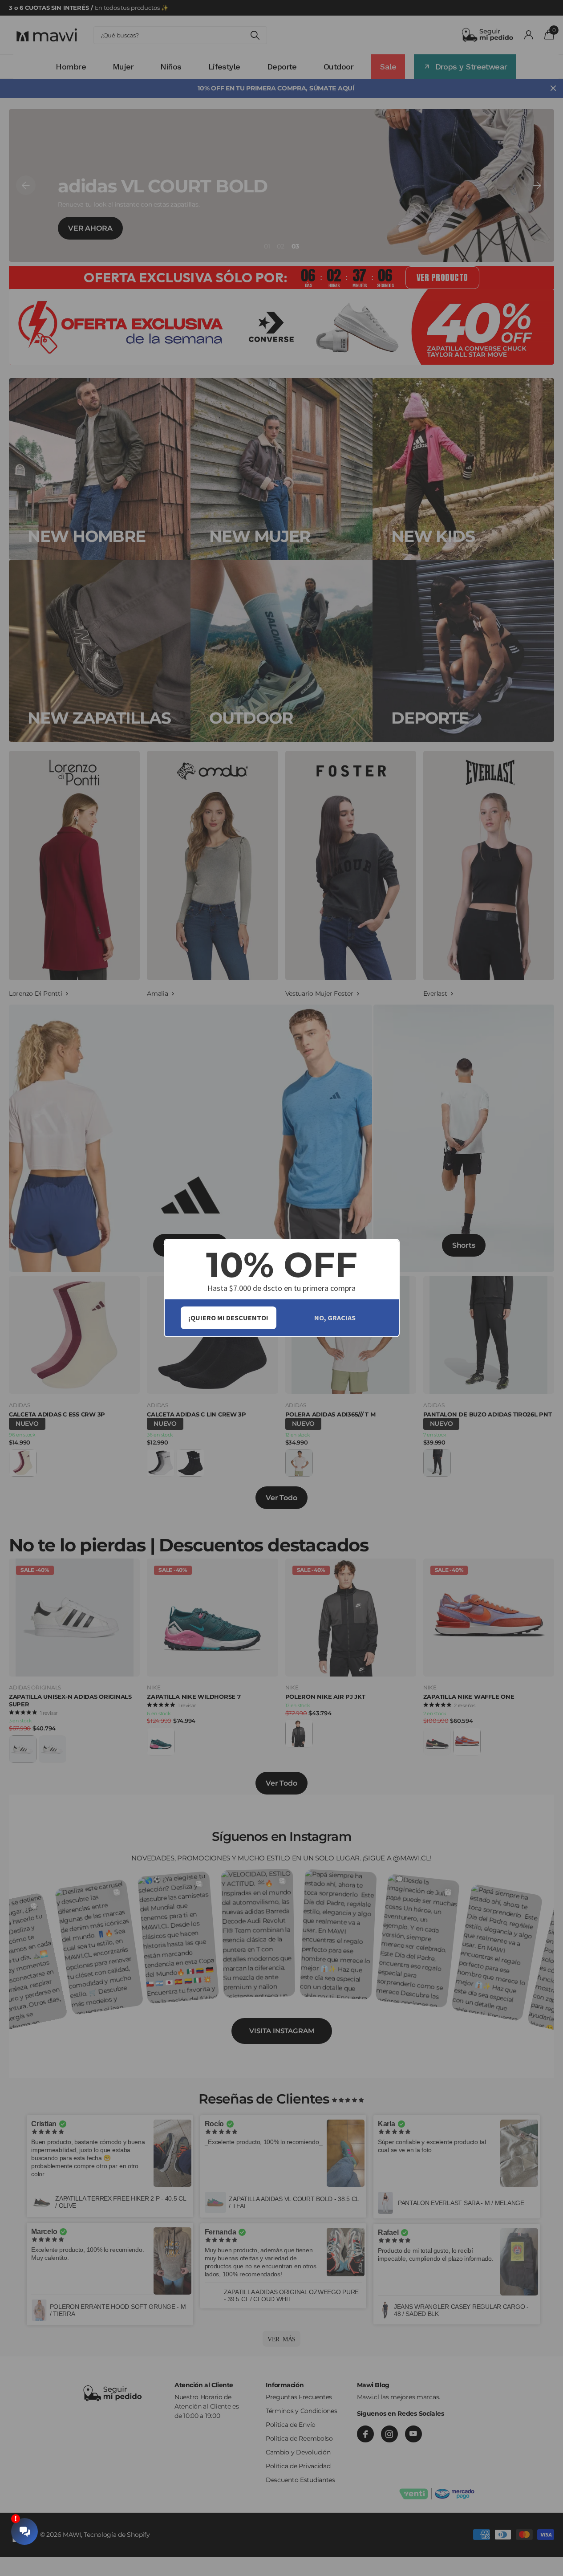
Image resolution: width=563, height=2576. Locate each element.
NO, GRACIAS (335, 1318)
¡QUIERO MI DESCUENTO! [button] (228, 1318)
